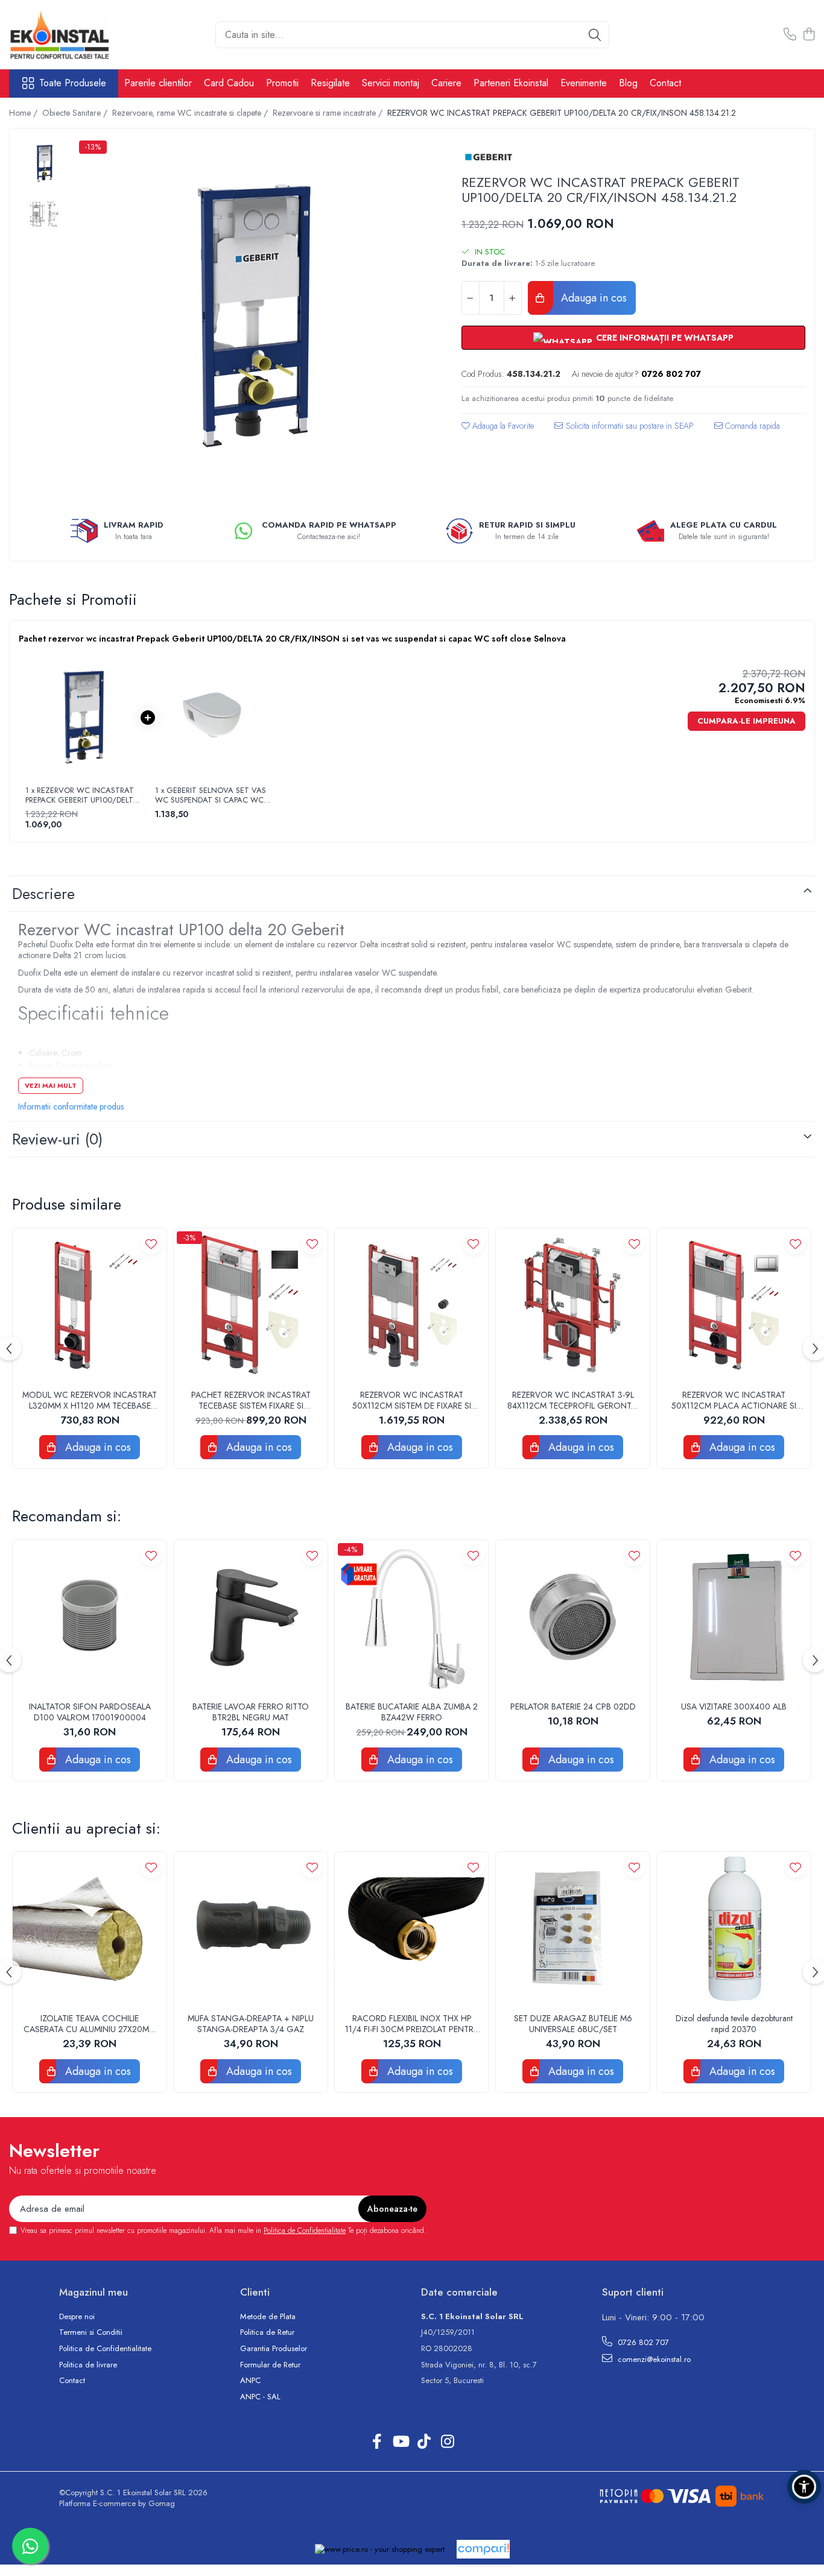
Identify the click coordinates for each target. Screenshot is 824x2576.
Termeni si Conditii (91, 2332)
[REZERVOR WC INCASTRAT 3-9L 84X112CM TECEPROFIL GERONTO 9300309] (573, 1305)
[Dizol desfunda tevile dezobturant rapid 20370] (734, 1929)
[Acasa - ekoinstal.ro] (69, 35)
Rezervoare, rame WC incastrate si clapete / (191, 113)
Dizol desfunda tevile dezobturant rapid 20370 (734, 2024)
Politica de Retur (267, 2332)
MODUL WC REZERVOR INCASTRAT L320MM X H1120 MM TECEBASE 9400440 (90, 1400)
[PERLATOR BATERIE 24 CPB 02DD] (573, 1617)
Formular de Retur (270, 2365)
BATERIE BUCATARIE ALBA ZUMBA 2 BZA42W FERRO (412, 1712)
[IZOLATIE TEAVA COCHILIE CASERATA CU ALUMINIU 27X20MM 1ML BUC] (90, 1929)
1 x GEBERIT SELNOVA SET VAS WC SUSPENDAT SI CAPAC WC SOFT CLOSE (211, 795)
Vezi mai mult (51, 1085)
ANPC (250, 2381)
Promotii (282, 83)
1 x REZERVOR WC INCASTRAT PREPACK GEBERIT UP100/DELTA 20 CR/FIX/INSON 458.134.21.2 (82, 795)
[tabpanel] (254, 315)
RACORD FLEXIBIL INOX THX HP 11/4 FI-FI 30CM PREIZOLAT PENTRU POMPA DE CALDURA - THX (412, 2024)
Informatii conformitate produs (71, 1106)
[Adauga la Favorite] (151, 1244)
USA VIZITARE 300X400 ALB (734, 1706)
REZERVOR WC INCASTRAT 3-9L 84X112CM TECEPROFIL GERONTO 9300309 (573, 1400)
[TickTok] (424, 2442)
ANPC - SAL (260, 2397)
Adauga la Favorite (502, 426)
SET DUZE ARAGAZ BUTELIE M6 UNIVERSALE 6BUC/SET (573, 2024)
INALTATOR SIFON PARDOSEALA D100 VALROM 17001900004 (90, 1712)
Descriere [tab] (43, 894)
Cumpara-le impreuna (746, 721)
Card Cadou (229, 83)
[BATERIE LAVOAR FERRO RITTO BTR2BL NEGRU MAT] (251, 1617)
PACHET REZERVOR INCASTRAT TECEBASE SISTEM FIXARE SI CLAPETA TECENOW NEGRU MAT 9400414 (251, 1400)
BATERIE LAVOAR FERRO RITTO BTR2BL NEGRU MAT (251, 1712)
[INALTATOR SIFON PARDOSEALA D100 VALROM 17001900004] (90, 1617)
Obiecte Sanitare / (76, 113)
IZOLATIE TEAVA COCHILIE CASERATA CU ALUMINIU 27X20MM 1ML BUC (90, 2024)
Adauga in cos (592, 298)
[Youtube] (400, 2442)
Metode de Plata (268, 2317)
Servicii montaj (391, 83)
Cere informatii (624, 430)
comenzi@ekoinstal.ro (653, 2359)
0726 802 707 (642, 2342)
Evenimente (584, 83)
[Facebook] (377, 2442)
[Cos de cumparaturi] (809, 35)
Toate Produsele (73, 83)
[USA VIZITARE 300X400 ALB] (734, 1617)
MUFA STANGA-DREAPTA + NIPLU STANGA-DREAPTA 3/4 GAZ (251, 2024)
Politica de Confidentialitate (305, 2230)
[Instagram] (447, 2442)
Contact (665, 83)
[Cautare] (595, 35)
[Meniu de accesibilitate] (804, 2487)
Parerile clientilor (158, 83)
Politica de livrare (88, 2365)
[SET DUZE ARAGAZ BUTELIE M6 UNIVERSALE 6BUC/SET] (573, 1929)
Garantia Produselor (274, 2349)
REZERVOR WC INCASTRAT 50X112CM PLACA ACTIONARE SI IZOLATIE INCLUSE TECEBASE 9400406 (734, 1400)
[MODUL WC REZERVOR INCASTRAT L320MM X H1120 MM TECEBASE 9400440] (90, 1305)
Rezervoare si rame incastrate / (329, 113)
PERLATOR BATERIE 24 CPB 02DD (573, 1706)
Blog (628, 83)
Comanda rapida (751, 426)
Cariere (446, 83)
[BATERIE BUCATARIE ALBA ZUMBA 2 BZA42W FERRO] (412, 1617)
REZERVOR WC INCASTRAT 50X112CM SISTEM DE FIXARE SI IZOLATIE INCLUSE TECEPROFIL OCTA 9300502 (412, 1400)
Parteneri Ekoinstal (511, 83)
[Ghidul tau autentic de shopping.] (483, 2549)
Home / (24, 113)
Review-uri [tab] (57, 1139)
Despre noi (77, 2317)
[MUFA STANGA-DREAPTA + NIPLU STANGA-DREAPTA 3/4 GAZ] (251, 1929)
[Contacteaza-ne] (790, 35)
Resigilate (330, 83)
